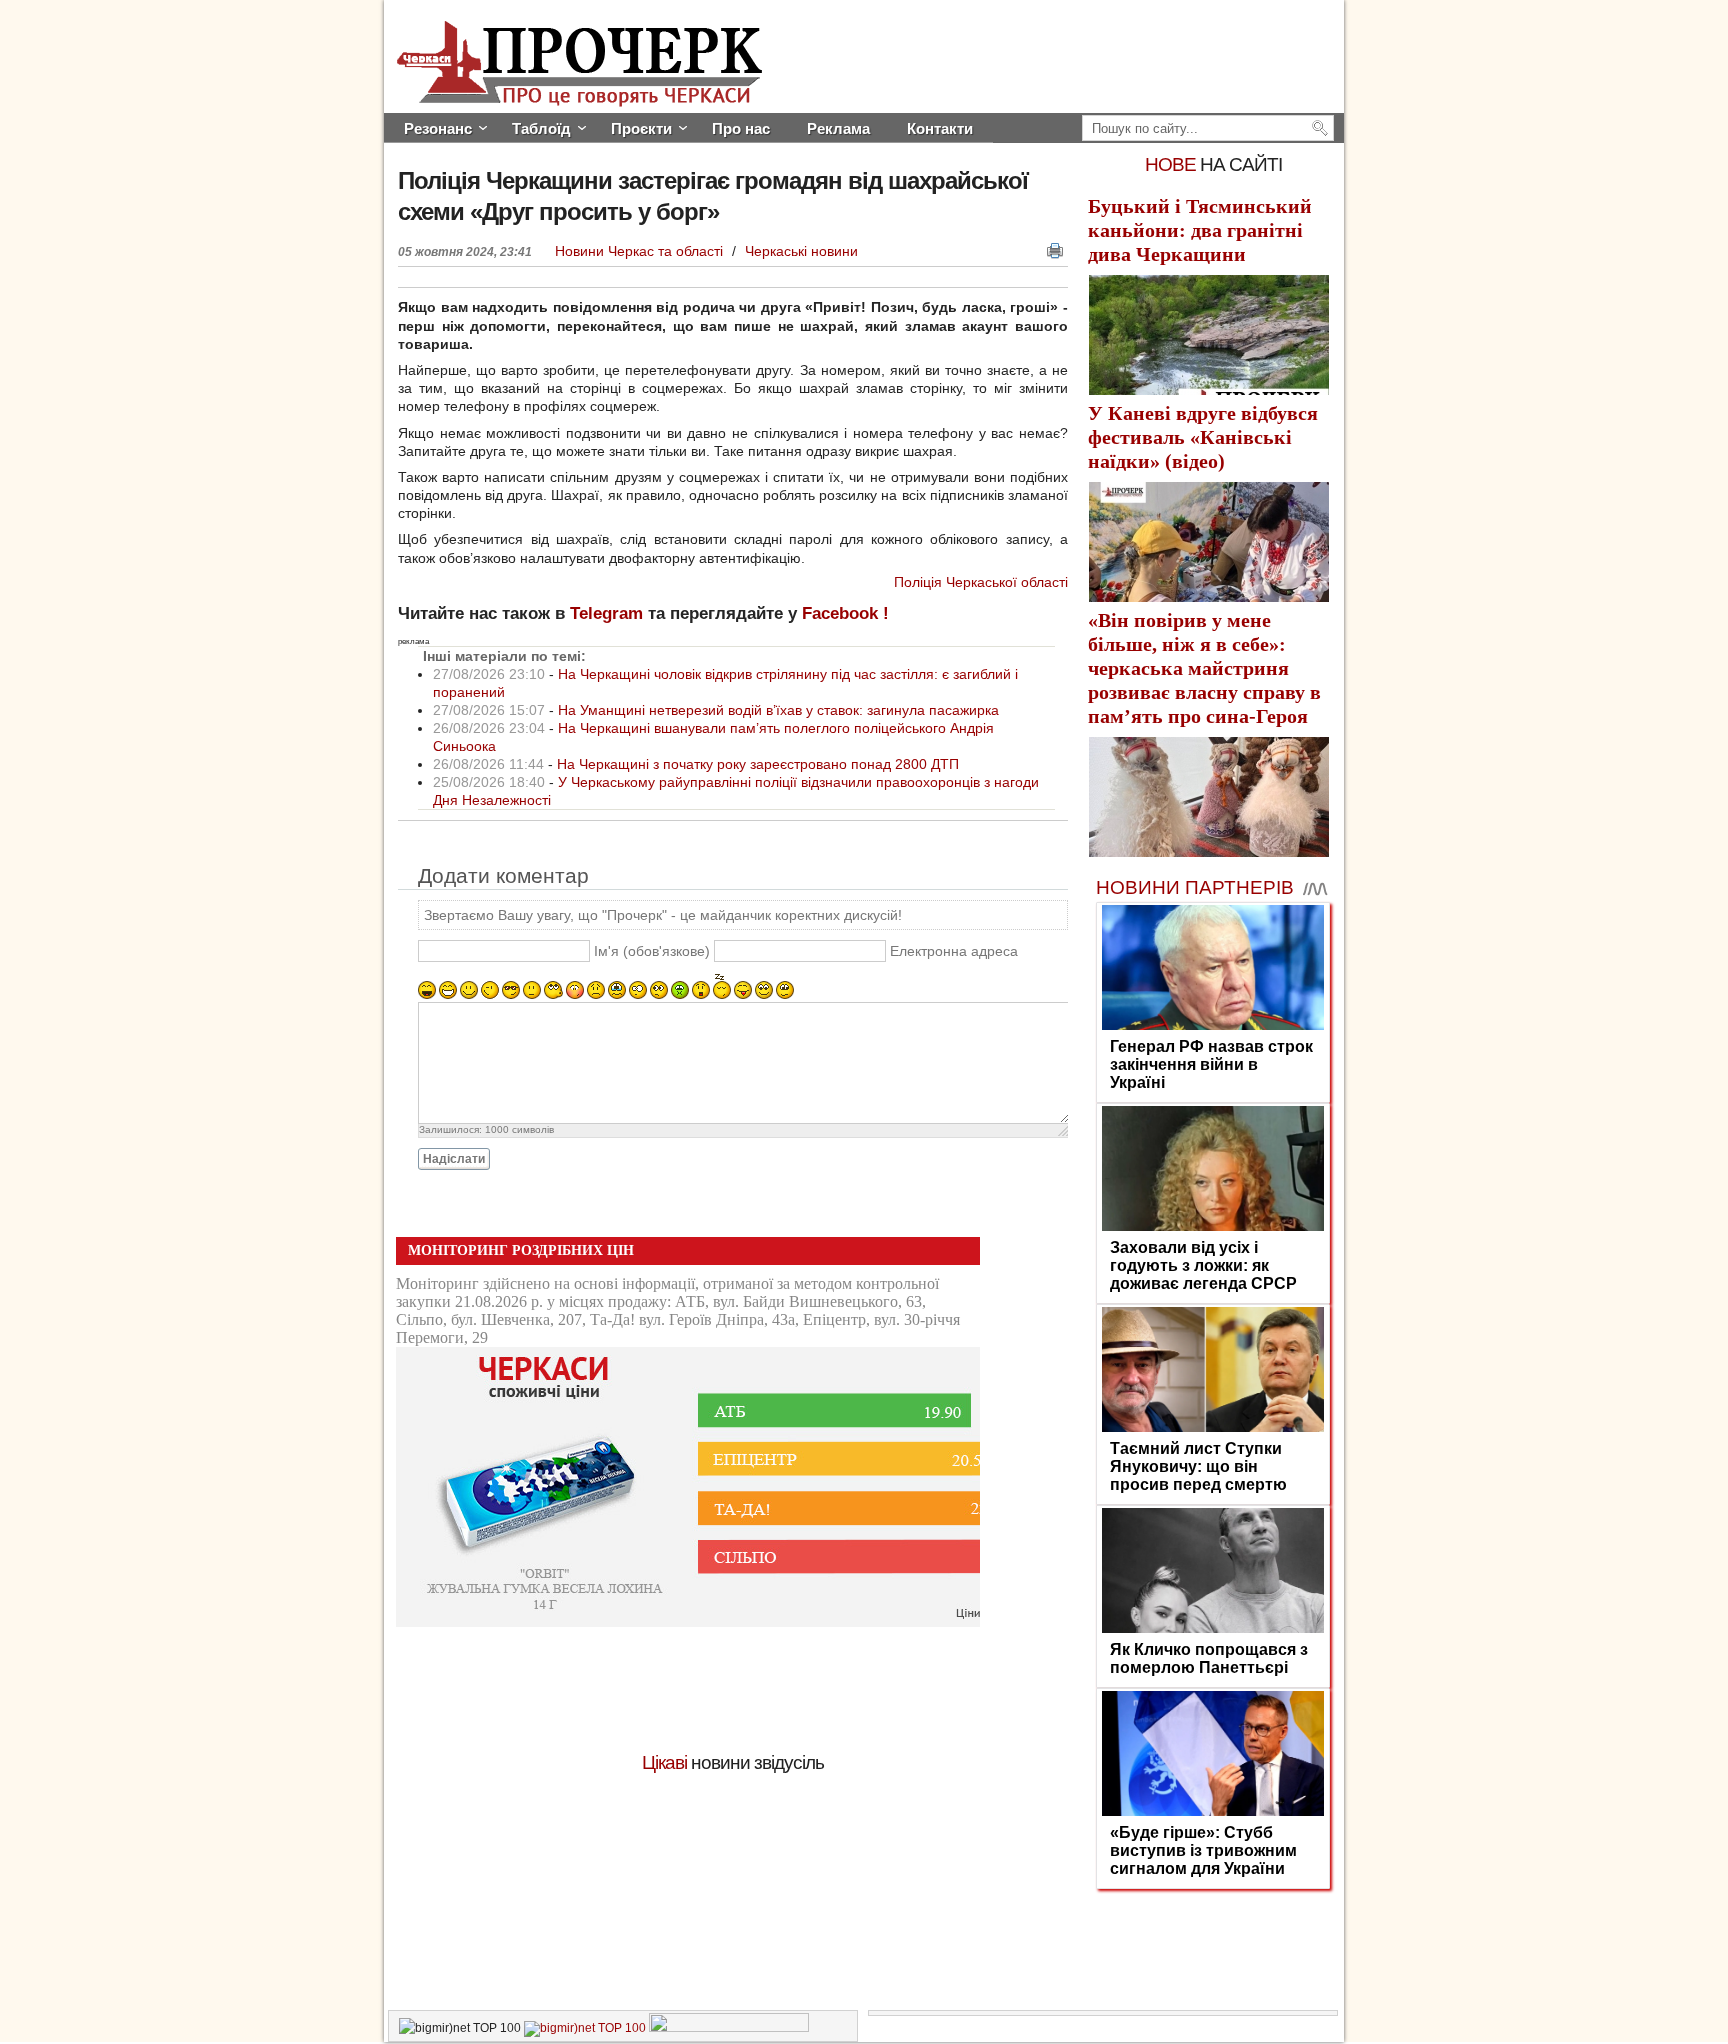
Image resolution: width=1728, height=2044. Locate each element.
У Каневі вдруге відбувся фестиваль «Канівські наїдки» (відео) (1203, 437)
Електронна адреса (954, 952)
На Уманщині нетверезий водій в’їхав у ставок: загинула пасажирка (778, 710)
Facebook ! (845, 613)
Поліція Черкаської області (981, 582)
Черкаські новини (801, 251)
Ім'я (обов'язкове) (652, 952)
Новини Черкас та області (641, 251)
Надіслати (454, 1159)
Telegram (606, 613)
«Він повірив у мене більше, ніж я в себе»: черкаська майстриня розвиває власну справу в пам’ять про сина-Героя (1204, 668)
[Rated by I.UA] (729, 2028)
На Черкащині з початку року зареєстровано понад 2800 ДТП (758, 764)
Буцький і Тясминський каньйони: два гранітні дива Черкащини (1200, 230)
